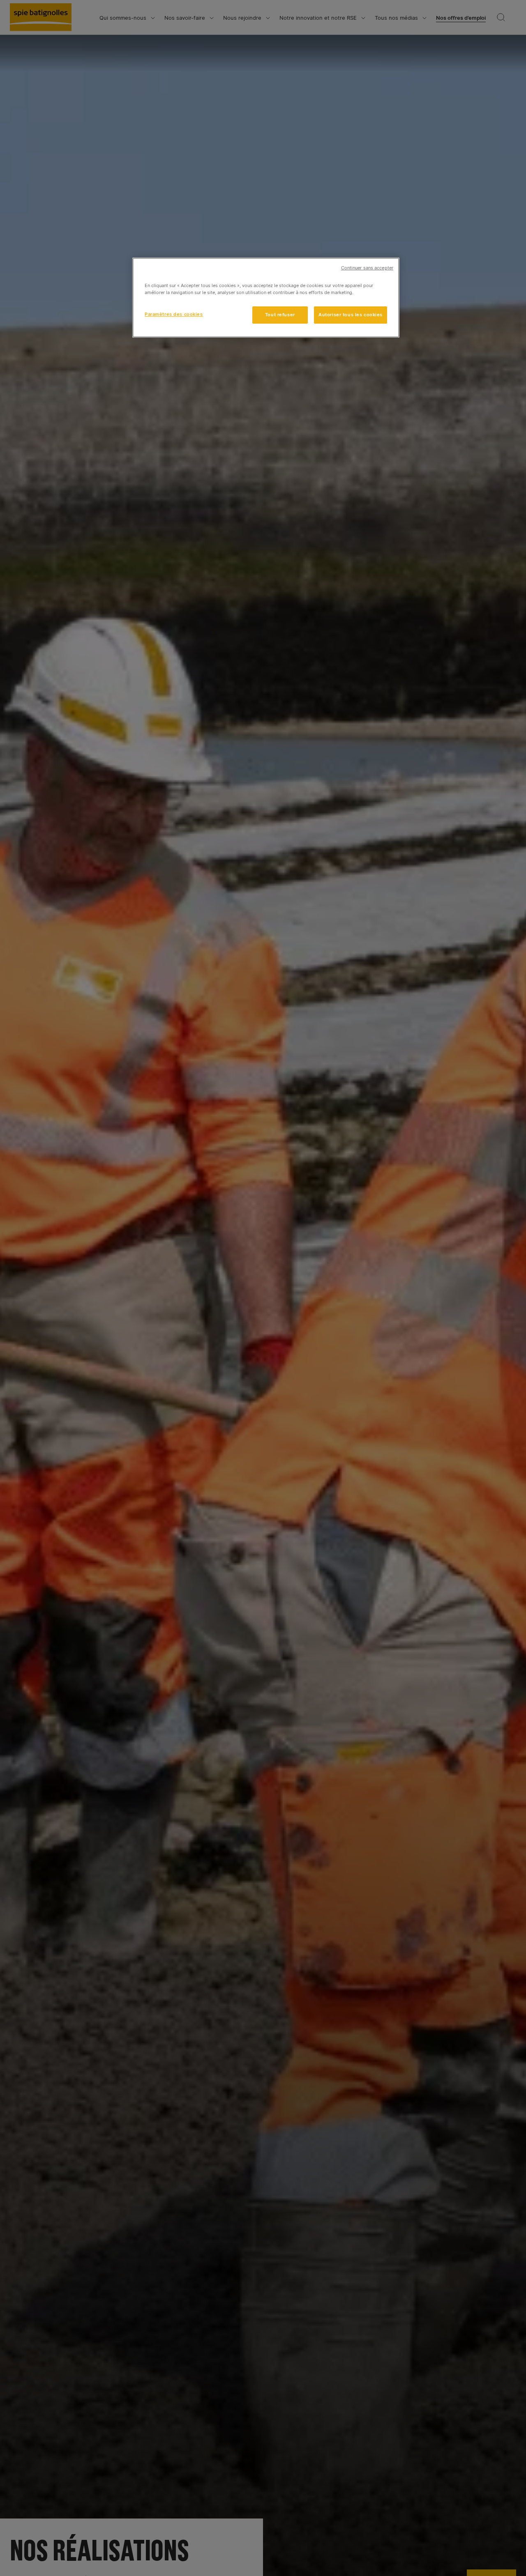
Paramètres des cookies (174, 314)
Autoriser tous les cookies (351, 315)
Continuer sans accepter (367, 268)
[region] (266, 298)
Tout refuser (280, 315)
